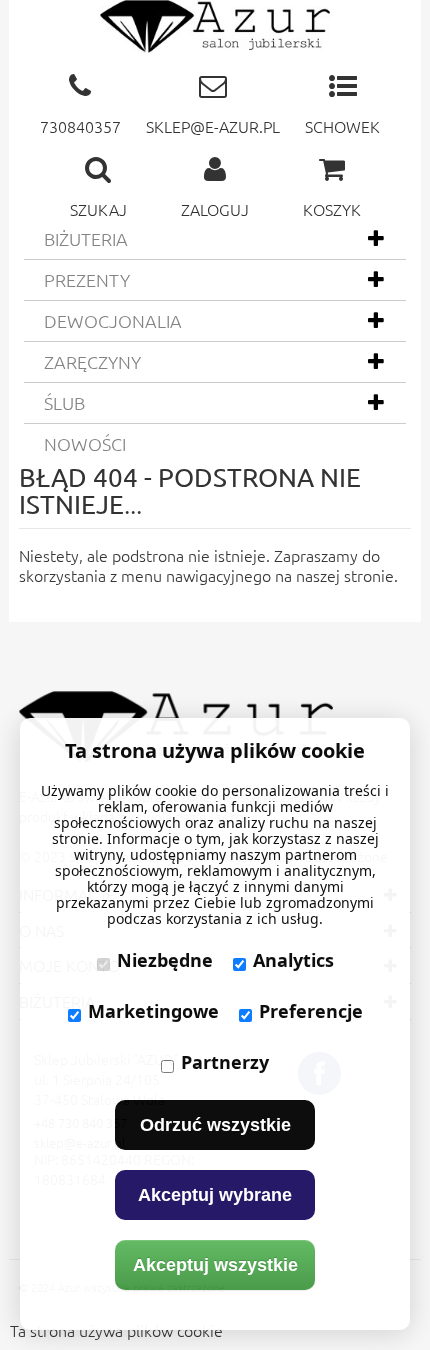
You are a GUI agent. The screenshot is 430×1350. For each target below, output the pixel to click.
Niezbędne (165, 960)
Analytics (293, 960)
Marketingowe (153, 1011)
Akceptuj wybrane (215, 1195)
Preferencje (311, 1011)
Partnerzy (225, 1062)
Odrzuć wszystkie (215, 1125)
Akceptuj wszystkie (215, 1265)
